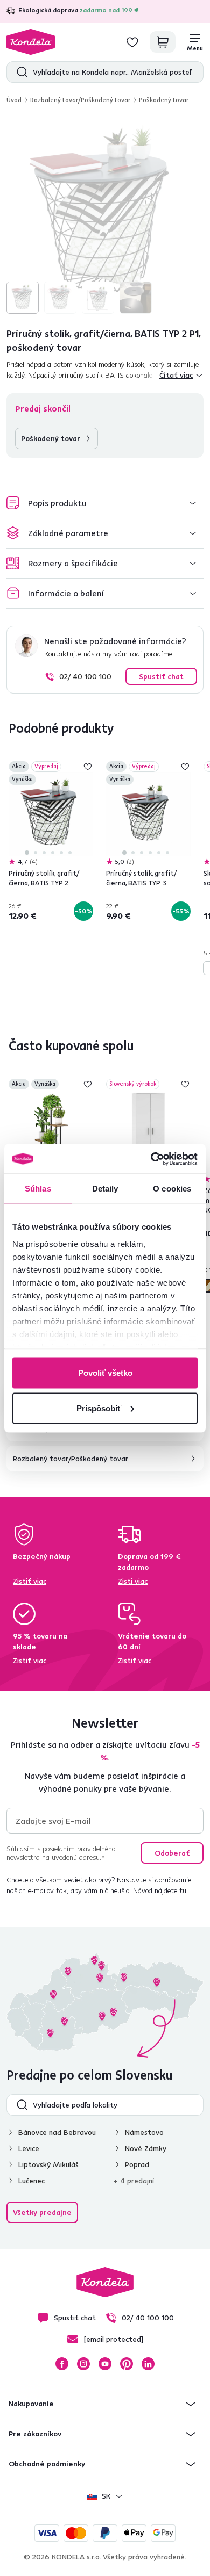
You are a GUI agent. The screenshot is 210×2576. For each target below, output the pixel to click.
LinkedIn (148, 2364)
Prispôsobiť (99, 1408)
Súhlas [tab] (38, 1189)
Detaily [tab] (105, 1189)
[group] (105, 215)
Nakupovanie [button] (31, 2404)
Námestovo (144, 2132)
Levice (29, 2148)
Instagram (83, 2364)
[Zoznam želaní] (132, 42)
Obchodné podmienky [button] (47, 2464)
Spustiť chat (161, 676)
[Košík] (163, 42)
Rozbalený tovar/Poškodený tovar (80, 100)
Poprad (137, 2164)
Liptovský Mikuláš (48, 2164)
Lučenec (31, 2181)
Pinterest (127, 2364)
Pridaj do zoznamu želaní (88, 767)
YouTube (105, 2364)
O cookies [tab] (172, 1189)
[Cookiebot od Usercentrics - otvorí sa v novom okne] (151, 1159)
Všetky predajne (42, 2212)
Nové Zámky (146, 2148)
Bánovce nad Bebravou (57, 2132)
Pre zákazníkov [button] (35, 2434)
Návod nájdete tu (160, 1890)
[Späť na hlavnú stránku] (31, 42)
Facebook (62, 2364)
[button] (105, 503)
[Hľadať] (20, 72)
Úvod (14, 100)
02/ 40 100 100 (85, 676)
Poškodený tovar (164, 100)
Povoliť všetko (105, 1373)
